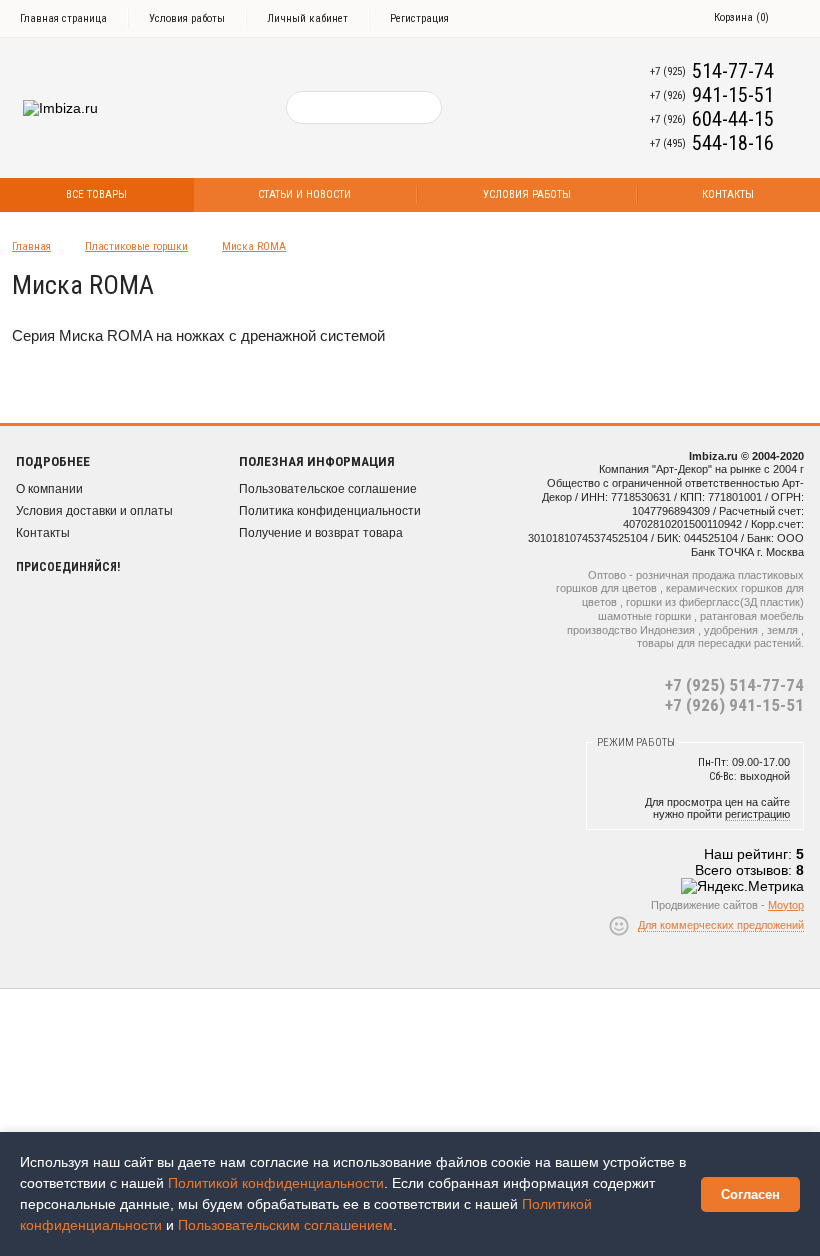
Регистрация (419, 18)
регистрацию (757, 814)
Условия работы (187, 18)
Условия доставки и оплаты (94, 511)
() (741, 17)
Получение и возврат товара (321, 533)
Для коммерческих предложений (721, 925)
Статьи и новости (304, 194)
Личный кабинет (307, 18)
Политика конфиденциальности (330, 511)
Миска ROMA (254, 246)
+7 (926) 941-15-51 (734, 705)
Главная (31, 246)
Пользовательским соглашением (285, 1225)
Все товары (96, 194)
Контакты (43, 533)
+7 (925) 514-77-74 (734, 685)
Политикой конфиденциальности (276, 1183)
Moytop (786, 905)
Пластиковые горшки (136, 246)
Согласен (750, 1194)
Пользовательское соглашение (328, 489)
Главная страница (63, 18)
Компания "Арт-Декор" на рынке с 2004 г (701, 469)
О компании (49, 489)
